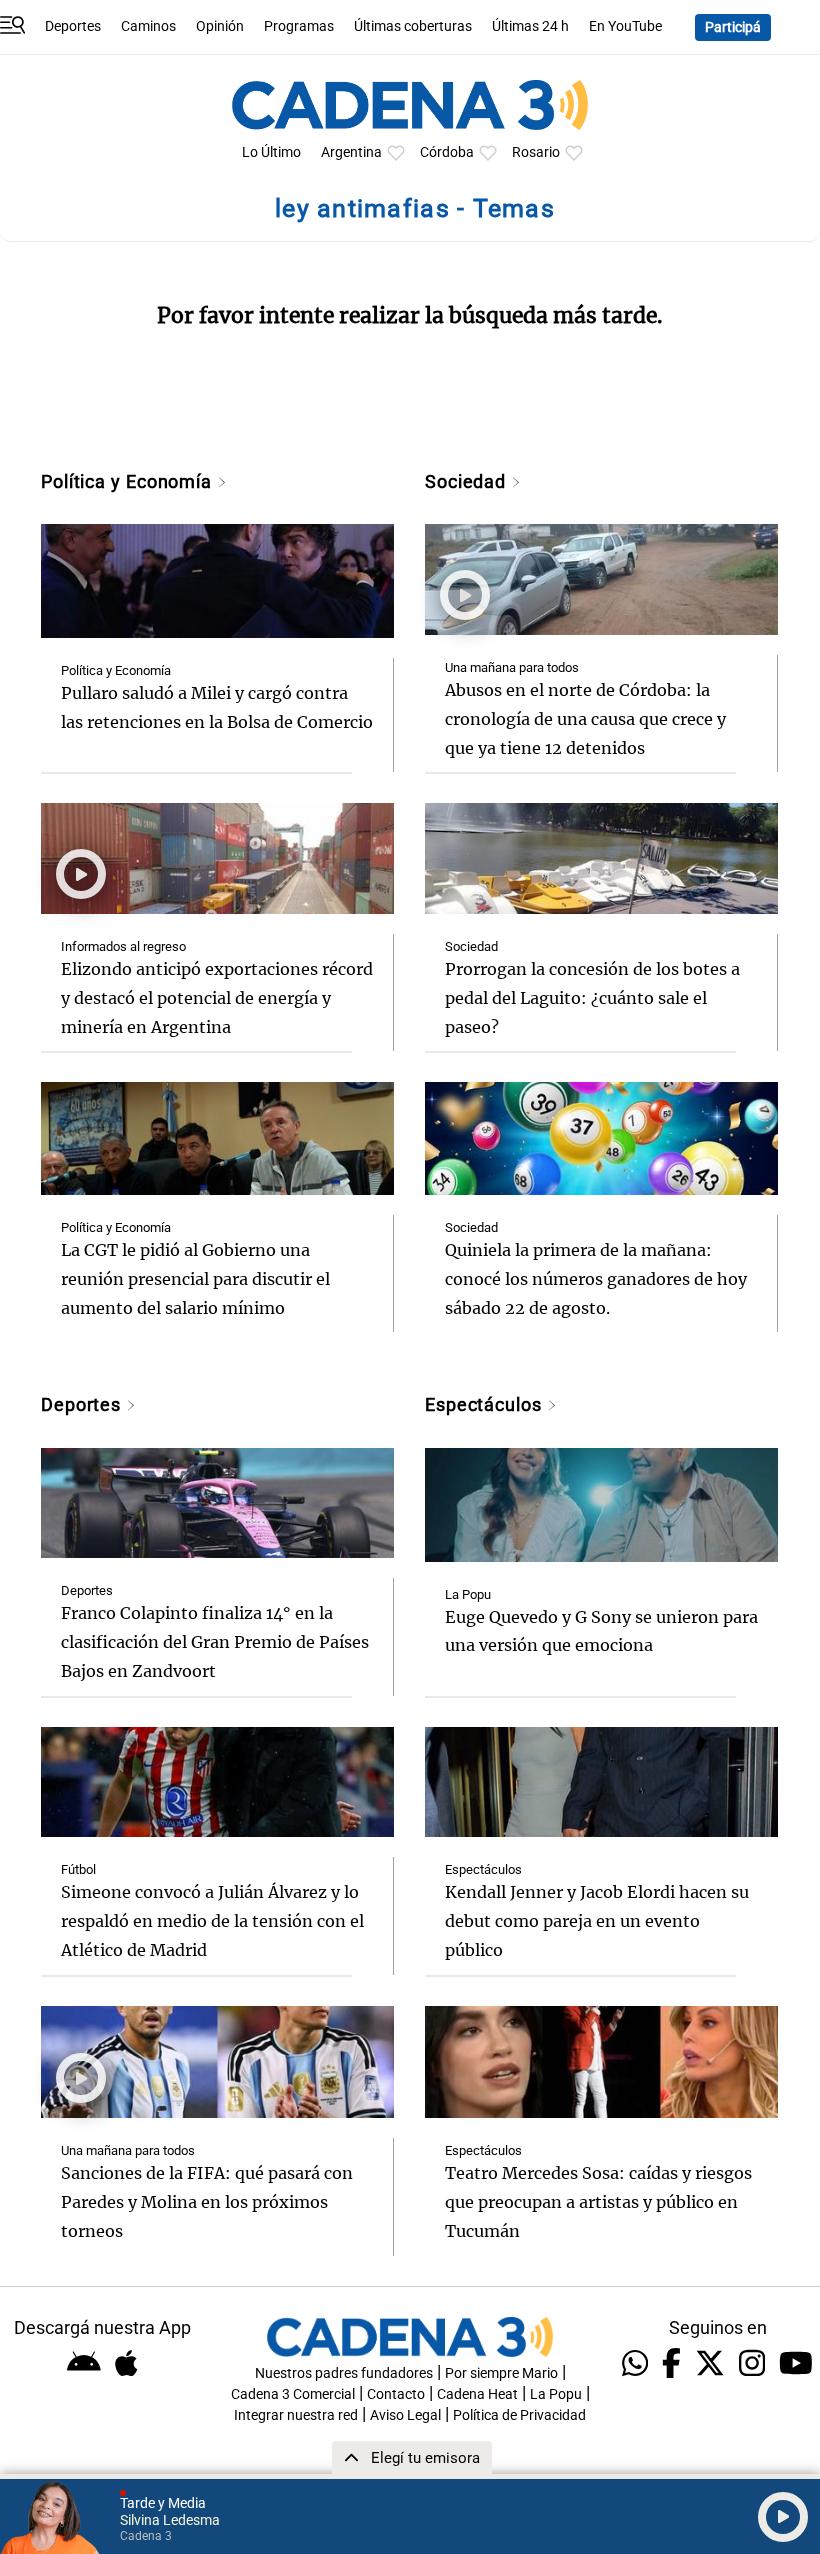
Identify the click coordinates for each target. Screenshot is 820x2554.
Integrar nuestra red (296, 2415)
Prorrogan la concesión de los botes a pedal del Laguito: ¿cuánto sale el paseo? (592, 998)
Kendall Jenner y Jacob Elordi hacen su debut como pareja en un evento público (597, 1921)
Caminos (148, 26)
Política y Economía (129, 481)
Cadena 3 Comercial (293, 2394)
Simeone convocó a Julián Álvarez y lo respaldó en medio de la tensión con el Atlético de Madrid (212, 1921)
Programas (299, 26)
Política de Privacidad (519, 2415)
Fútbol (78, 1869)
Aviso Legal (405, 2415)
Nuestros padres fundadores (344, 2373)
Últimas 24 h (530, 26)
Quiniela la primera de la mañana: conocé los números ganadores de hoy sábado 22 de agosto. (596, 1279)
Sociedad (468, 481)
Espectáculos (486, 1404)
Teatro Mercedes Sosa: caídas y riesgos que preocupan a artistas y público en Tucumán (598, 2202)
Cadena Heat (477, 2394)
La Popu (468, 1594)
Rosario (536, 152)
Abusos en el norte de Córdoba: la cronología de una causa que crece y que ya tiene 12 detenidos (585, 719)
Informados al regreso (123, 946)
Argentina (351, 152)
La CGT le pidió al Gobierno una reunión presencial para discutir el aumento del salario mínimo (195, 1279)
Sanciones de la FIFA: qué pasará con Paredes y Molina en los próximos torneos (207, 2202)
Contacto (396, 2394)
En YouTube (625, 26)
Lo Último (271, 152)
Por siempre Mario (501, 2373)
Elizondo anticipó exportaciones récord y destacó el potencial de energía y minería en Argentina (217, 998)
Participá (733, 27)
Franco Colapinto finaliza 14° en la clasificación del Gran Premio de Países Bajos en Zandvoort (215, 1642)
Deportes (73, 26)
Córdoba (447, 152)
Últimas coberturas (413, 26)
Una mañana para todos (512, 667)
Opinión (220, 26)
